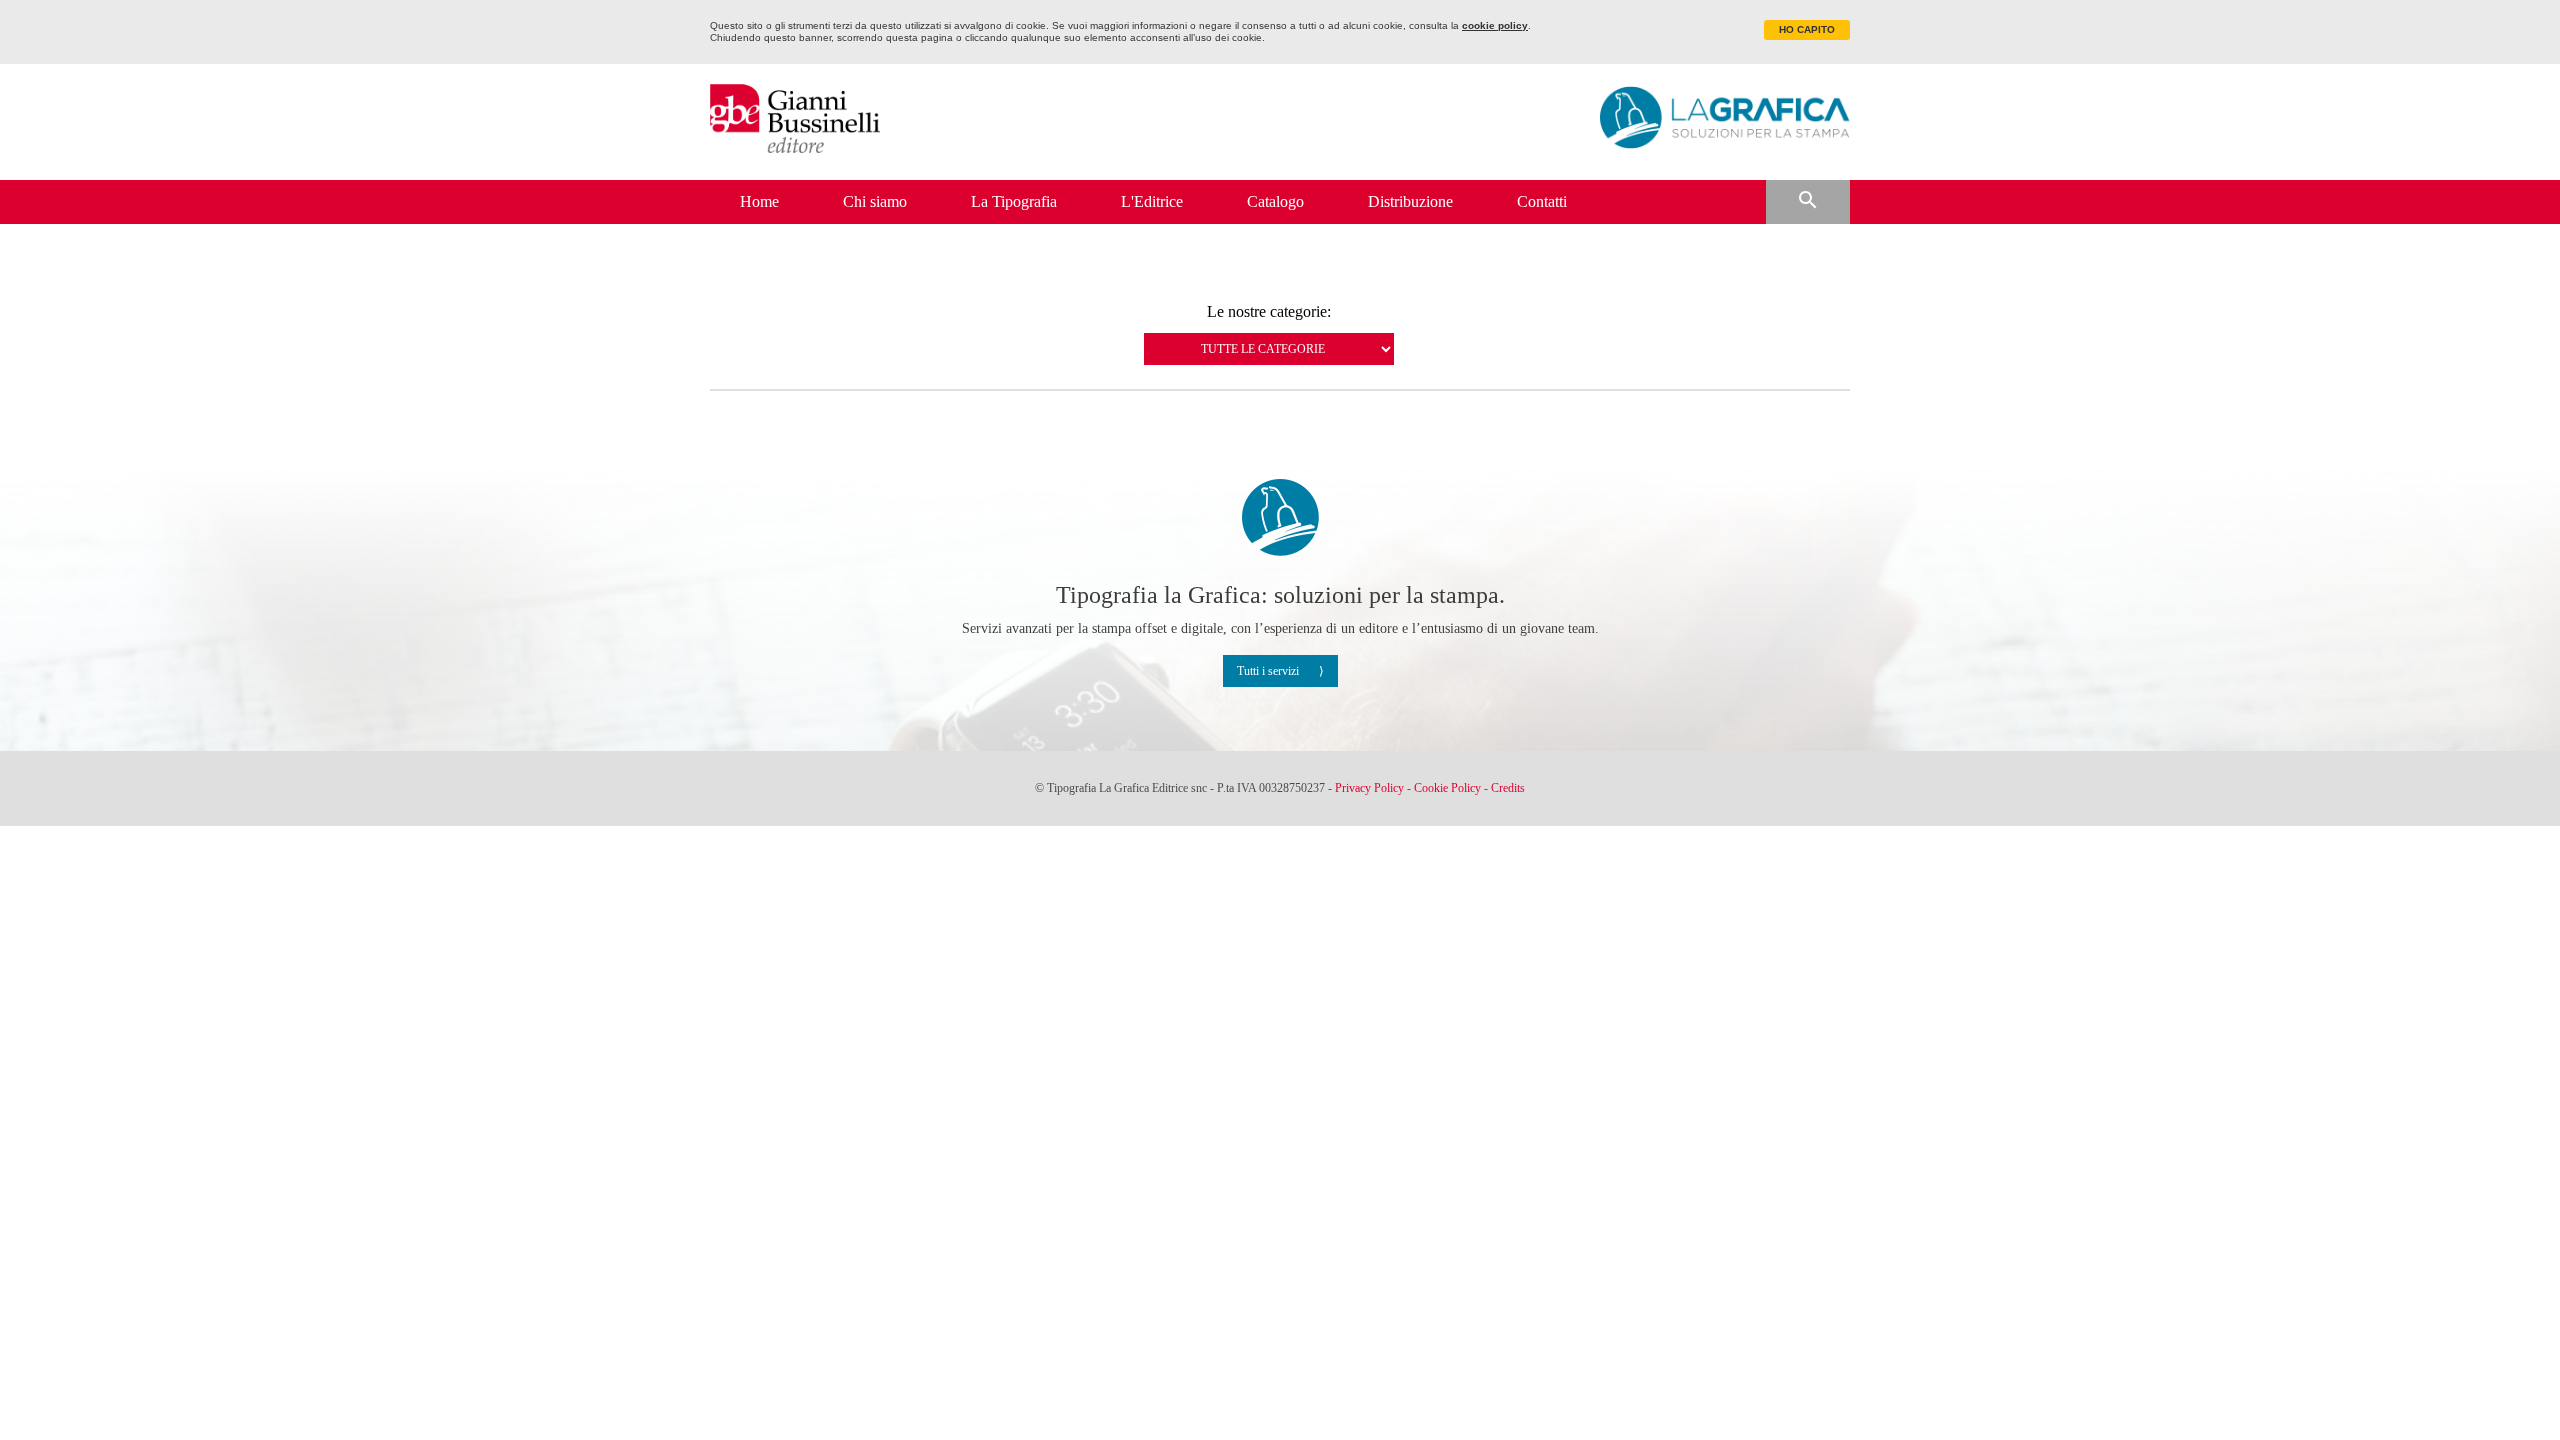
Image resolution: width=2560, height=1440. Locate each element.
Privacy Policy (1369, 788)
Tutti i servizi (1268, 671)
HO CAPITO (1807, 29)
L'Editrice (1152, 201)
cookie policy (1495, 25)
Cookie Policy (1447, 788)
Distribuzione (1410, 201)
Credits (1508, 788)
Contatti (1542, 201)
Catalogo (1275, 201)
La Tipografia (1014, 201)
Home (759, 201)
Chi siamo (875, 201)
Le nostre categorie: (1269, 312)
